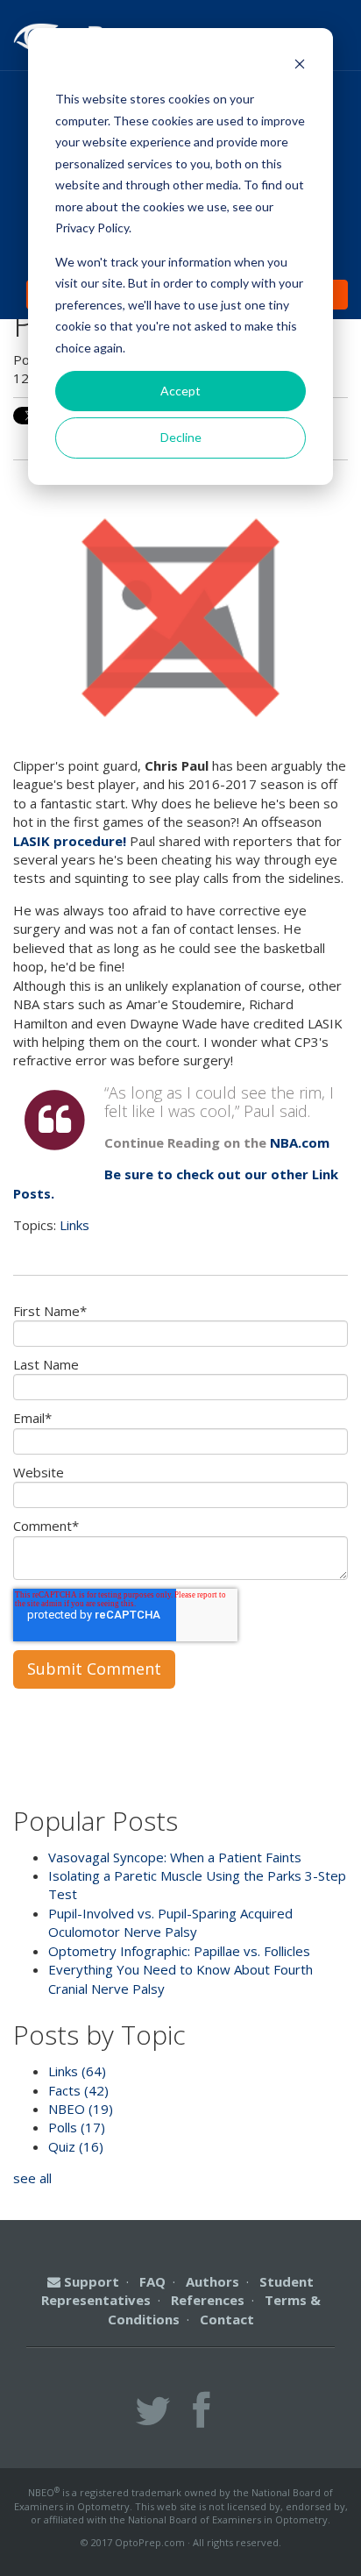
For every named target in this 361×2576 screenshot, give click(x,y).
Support (90, 2281)
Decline (181, 437)
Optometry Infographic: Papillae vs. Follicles (179, 1951)
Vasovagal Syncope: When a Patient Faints (175, 1857)
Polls (77, 2127)
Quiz (76, 2146)
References (208, 2300)
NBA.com (300, 1142)
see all (32, 2178)
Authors (212, 2281)
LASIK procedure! (71, 841)
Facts (78, 2090)
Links (74, 1225)
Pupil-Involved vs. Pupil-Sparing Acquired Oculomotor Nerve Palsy (170, 1922)
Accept (180, 391)
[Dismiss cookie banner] (300, 66)
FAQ (152, 2281)
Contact (227, 2319)
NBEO (81, 2109)
